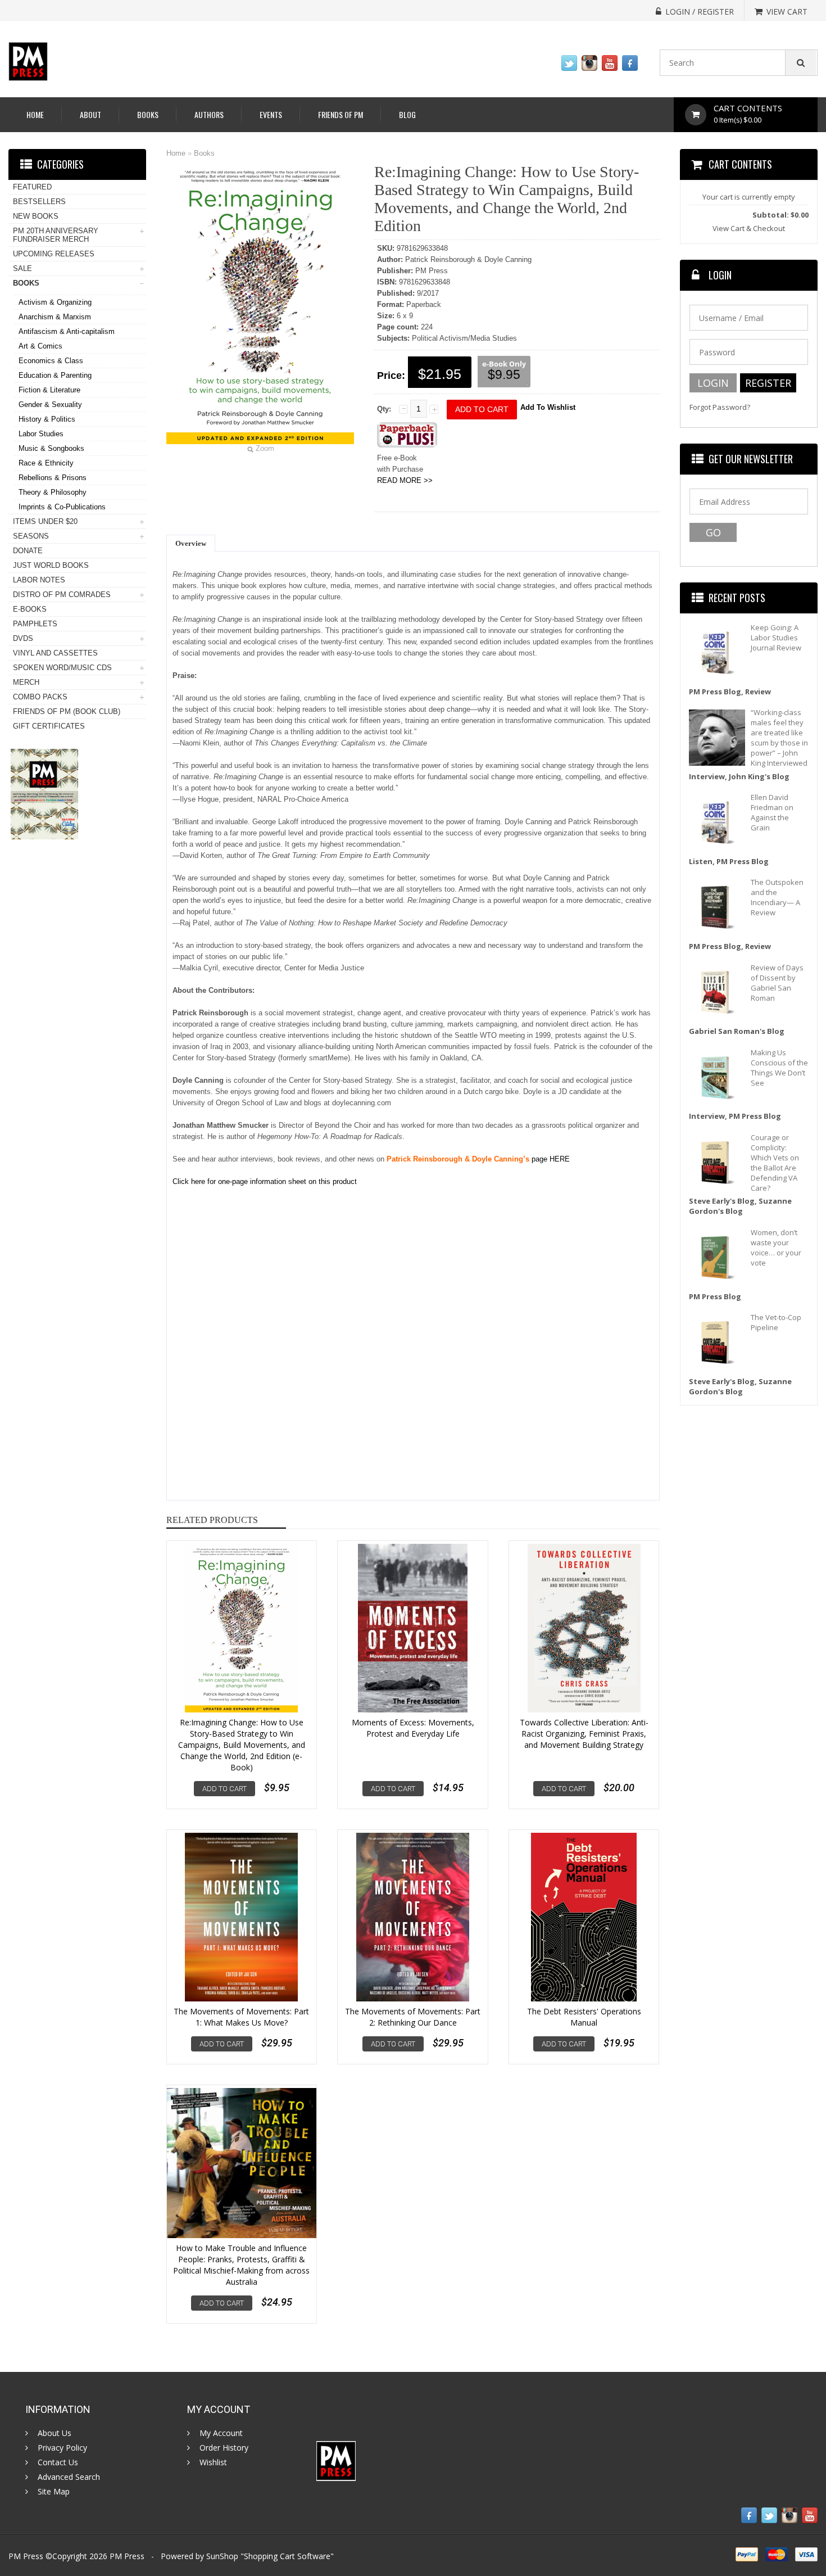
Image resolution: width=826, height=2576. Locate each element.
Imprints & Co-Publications (62, 507)
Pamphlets (35, 624)
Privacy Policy (62, 2448)
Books (148, 114)
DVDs (23, 638)
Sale (22, 268)
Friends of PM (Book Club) (67, 711)
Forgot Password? (720, 407)
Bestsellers (39, 202)
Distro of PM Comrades (62, 595)
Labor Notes (39, 580)
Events (271, 114)
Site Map (54, 2492)
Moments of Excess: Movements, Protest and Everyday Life (413, 1728)
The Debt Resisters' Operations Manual (584, 2017)
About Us (55, 2433)
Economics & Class (51, 361)
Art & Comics (40, 346)
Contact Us (58, 2462)
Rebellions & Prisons (53, 478)
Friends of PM (341, 114)
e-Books (30, 609)
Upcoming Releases (54, 254)
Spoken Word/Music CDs (62, 668)
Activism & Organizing (55, 302)
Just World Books (51, 565)
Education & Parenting (55, 375)
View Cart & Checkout (749, 228)
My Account (221, 2433)
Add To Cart (224, 1789)
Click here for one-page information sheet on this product (265, 1181)
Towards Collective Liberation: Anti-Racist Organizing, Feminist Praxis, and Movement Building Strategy (584, 1734)
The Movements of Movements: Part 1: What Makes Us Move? (241, 2017)
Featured (32, 187)
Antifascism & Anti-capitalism (67, 331)
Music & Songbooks (51, 448)
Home (35, 114)
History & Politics (47, 419)
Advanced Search (69, 2477)
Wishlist (213, 2462)
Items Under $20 (45, 521)
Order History (224, 2448)
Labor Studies (41, 434)
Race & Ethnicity (46, 463)
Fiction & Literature (49, 390)
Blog (407, 114)
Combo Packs (40, 697)
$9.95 (504, 374)
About (90, 114)
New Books (36, 216)
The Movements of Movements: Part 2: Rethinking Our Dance (413, 2017)
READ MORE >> (405, 480)
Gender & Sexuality (50, 405)
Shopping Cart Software (287, 2556)
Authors (209, 114)
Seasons (31, 536)
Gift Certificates (49, 726)
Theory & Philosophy (53, 492)
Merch (26, 682)
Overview (191, 543)
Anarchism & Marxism (55, 317)
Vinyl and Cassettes (55, 653)
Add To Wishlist (548, 407)
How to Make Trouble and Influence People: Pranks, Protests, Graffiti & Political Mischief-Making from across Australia (241, 2265)
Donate (28, 551)
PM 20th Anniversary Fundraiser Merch (56, 235)
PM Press (127, 2556)
